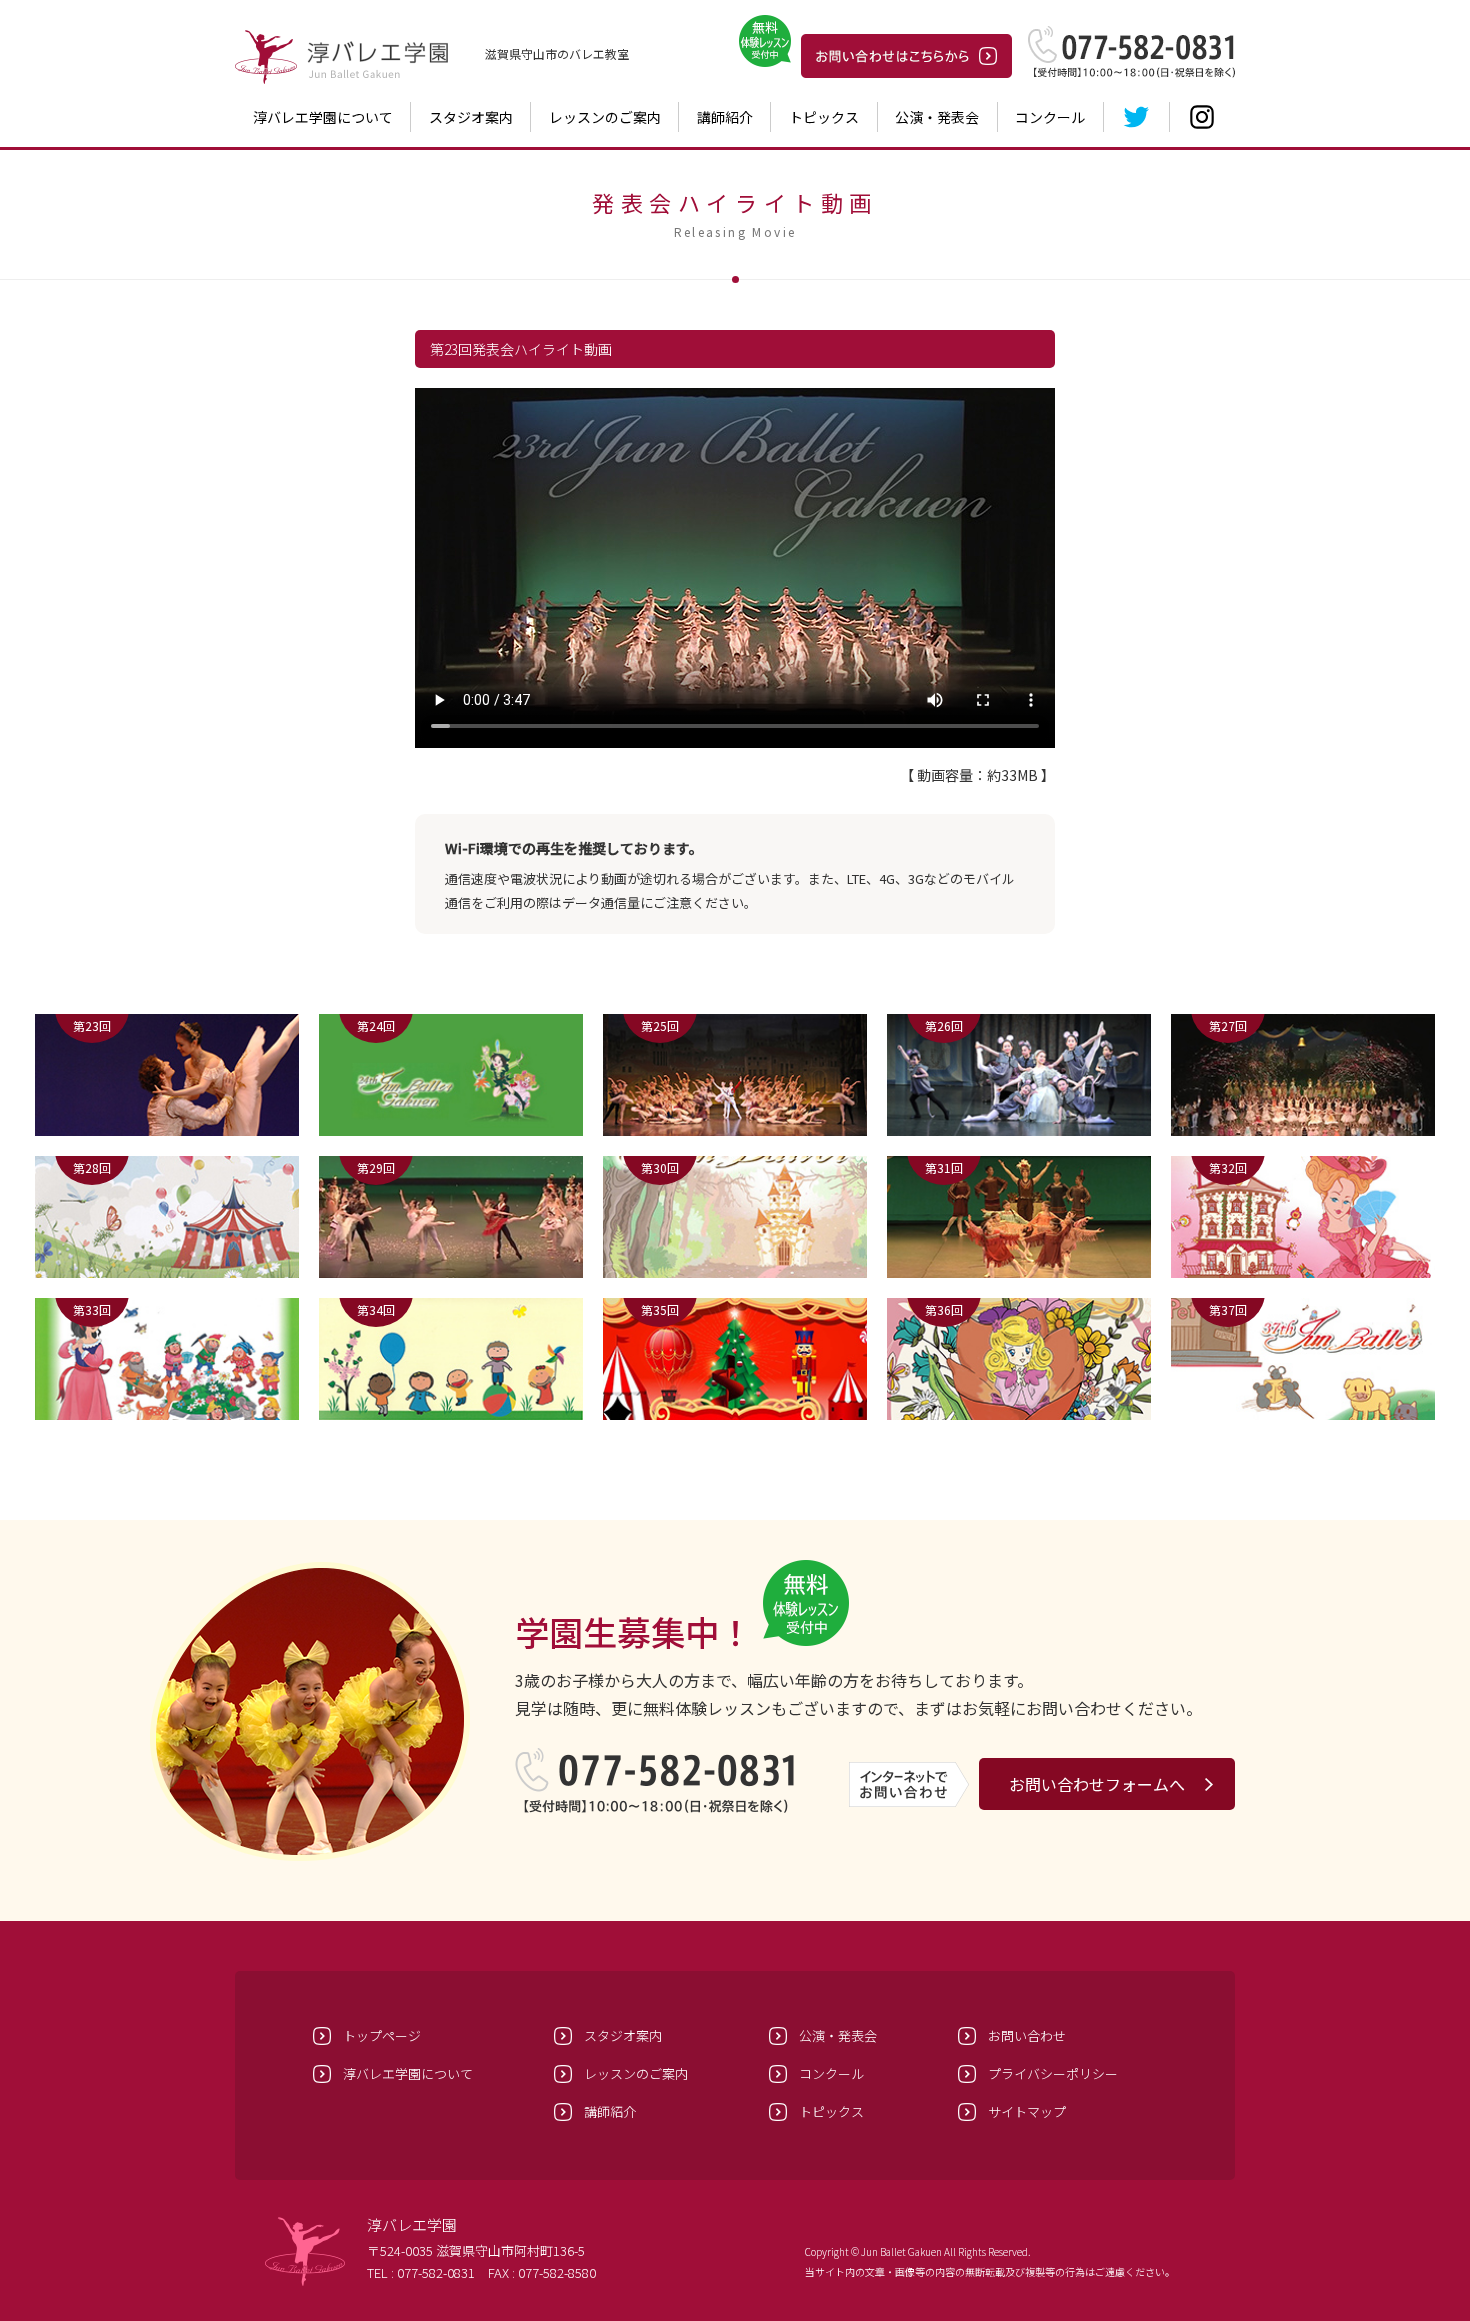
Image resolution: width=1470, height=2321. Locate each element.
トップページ (382, 2035)
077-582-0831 (436, 2272)
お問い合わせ (1027, 2035)
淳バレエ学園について (323, 117)
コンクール (1050, 117)
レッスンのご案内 (605, 117)
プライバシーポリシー (1053, 2073)
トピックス (824, 117)
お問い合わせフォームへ (1097, 1784)
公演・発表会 (937, 117)
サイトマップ (1027, 2111)
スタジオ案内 (471, 117)
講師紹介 (725, 117)
